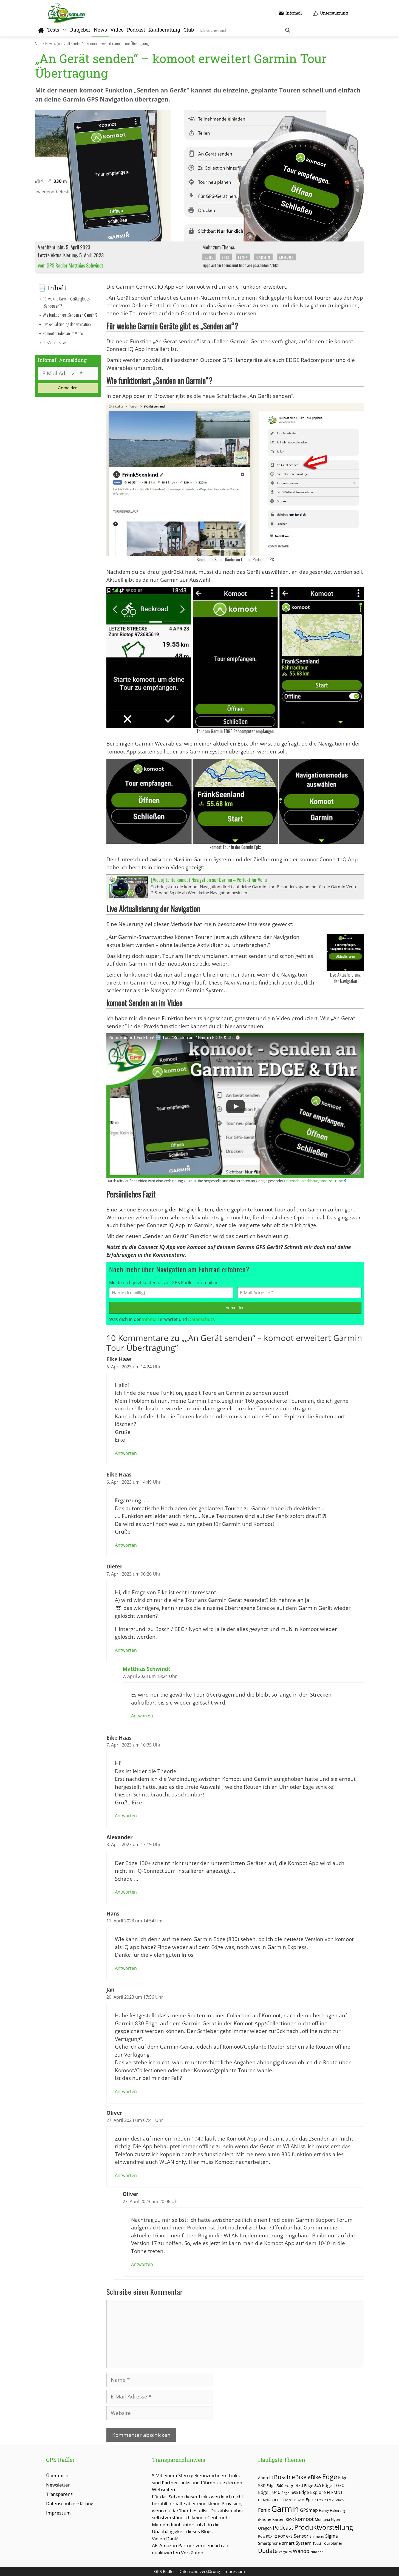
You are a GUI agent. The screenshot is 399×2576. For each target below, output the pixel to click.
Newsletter (58, 2485)
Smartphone (269, 2543)
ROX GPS (285, 2536)
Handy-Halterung (332, 2511)
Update (268, 2551)
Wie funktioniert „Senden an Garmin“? (70, 315)
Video (117, 30)
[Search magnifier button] (288, 30)
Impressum (58, 2513)
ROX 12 (271, 2536)
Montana (322, 2519)
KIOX (290, 2519)
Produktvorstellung (324, 2527)
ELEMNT (335, 2492)
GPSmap (309, 2510)
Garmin (263, 257)
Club (189, 30)
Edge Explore (312, 2492)
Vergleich (285, 2552)
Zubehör (316, 2552)
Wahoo (301, 2551)
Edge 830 (294, 2485)
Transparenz (59, 2494)
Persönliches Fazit (55, 343)
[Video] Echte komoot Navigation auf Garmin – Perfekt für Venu (209, 880)
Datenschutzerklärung (70, 2503)
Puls (261, 2536)
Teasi (317, 2543)
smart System (297, 2543)
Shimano (317, 2536)
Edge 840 (312, 2486)
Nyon (336, 2519)
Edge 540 (275, 2486)
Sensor (301, 2536)
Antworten (126, 1453)
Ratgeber (80, 30)
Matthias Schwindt (146, 1669)
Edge (209, 257)
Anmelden (235, 1308)
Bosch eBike (290, 2477)
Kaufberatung (164, 30)
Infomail (150, 1319)
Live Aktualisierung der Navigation (67, 324)
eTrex (319, 2500)
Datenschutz (201, 1319)
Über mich (57, 2475)
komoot (286, 257)
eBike (314, 2477)
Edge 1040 (269, 2492)
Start (38, 44)
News (100, 30)
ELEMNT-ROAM (292, 2500)
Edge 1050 (290, 2493)
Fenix (243, 257)
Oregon (265, 2528)
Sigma (332, 2536)
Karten (278, 2519)
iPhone (265, 2519)
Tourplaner (332, 2543)
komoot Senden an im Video (63, 333)
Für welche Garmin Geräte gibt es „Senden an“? (66, 302)
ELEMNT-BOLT (268, 2500)
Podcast (136, 30)
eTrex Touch (334, 2500)
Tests (53, 30)
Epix (226, 257)
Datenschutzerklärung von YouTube (313, 1181)
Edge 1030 (333, 2485)
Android (265, 2478)
